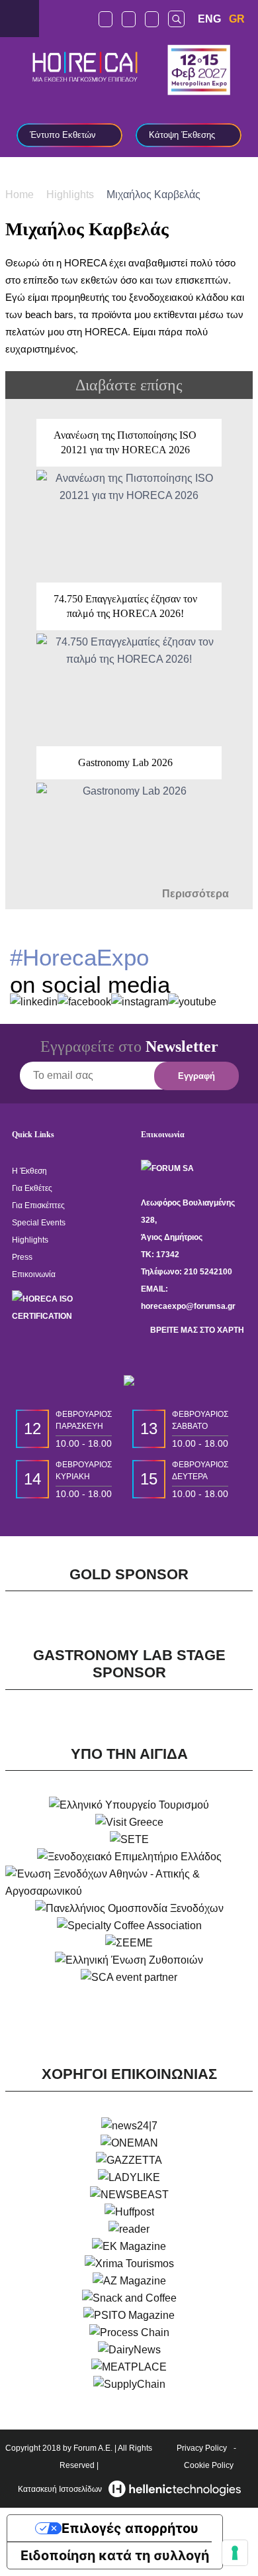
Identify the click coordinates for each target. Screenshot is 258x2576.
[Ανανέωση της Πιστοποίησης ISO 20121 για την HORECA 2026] (129, 494)
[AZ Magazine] (129, 2281)
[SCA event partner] (129, 1978)
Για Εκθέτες (32, 1188)
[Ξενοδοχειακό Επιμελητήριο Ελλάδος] (129, 1857)
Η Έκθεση (29, 1171)
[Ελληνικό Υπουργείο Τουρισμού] (129, 1805)
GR (237, 19)
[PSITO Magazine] (129, 2316)
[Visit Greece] (129, 1822)
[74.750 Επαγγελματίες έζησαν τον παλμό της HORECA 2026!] (129, 658)
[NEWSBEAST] (129, 2195)
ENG (209, 19)
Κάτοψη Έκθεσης (182, 135)
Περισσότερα (197, 894)
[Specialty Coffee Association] (129, 1926)
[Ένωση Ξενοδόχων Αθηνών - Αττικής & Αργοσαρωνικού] (129, 1883)
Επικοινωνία (34, 1274)
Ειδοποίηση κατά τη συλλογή (115, 2555)
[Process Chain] (129, 2333)
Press (22, 1257)
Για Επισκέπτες (38, 1205)
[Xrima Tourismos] (129, 2264)
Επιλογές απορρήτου (130, 2528)
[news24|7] (129, 2126)
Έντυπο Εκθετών (63, 135)
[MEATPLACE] (129, 2367)
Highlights (71, 194)
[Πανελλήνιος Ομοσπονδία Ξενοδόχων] (129, 1909)
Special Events (39, 1223)
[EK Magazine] (129, 2247)
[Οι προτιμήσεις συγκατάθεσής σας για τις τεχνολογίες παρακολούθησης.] (235, 2553)
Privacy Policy (202, 2448)
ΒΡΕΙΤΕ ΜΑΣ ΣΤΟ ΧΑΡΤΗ (196, 1330)
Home (21, 194)
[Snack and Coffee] (129, 2298)
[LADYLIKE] (129, 2178)
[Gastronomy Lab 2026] (129, 814)
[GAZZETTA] (129, 2160)
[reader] (129, 2229)
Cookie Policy (209, 2465)
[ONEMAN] (129, 2143)
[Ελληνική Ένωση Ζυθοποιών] (129, 1960)
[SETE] (129, 1840)
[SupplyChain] (129, 2384)
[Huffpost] (129, 2212)
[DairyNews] (129, 2350)
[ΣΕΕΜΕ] (129, 1943)
